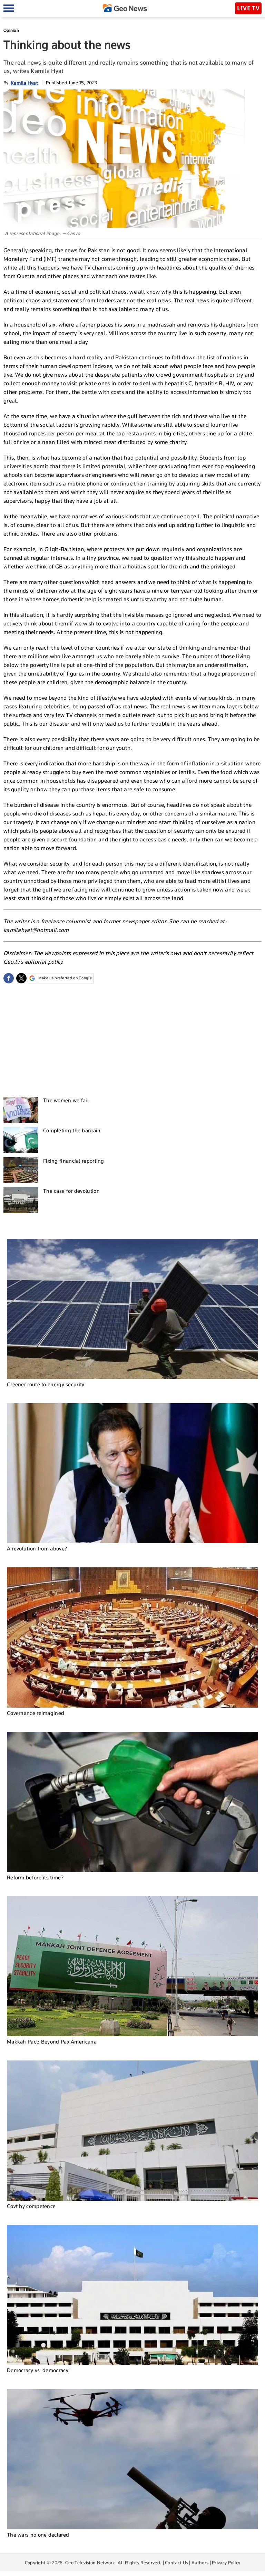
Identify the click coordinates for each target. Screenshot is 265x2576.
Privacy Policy (226, 2563)
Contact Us (176, 2563)
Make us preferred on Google (65, 978)
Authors (200, 2563)
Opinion (11, 30)
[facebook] (9, 978)
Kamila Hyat (24, 83)
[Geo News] (125, 8)
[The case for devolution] (21, 1200)
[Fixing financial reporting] (21, 1170)
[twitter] (21, 978)
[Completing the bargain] (21, 1140)
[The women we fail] (21, 1110)
